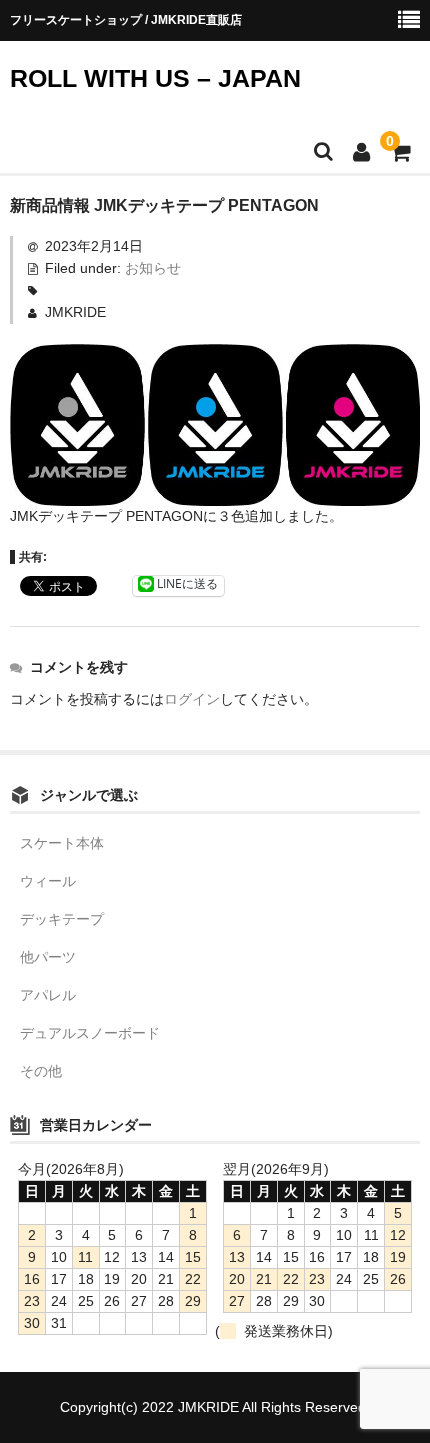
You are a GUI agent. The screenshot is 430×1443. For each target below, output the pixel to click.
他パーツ (48, 957)
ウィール (48, 881)
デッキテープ (62, 919)
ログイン (192, 699)
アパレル (48, 995)
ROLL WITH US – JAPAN (155, 78)
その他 (41, 1071)
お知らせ (153, 268)
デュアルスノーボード (90, 1033)
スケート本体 (62, 843)
